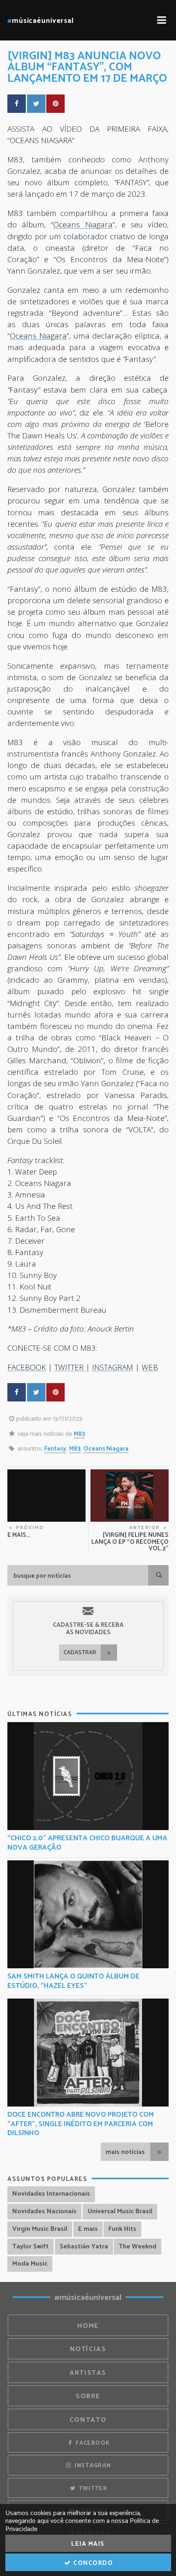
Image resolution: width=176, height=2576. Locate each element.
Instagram (92, 2466)
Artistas (88, 2373)
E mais (88, 2229)
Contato (88, 2420)
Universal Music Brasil (120, 2211)
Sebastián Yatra (84, 2247)
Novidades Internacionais (51, 2194)
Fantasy (55, 1449)
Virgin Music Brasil (40, 2229)
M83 (79, 1434)
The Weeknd (138, 2247)
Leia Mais (88, 2544)
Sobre (88, 2396)
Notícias (88, 2349)
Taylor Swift (30, 2247)
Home (88, 2326)
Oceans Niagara (83, 224)
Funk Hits (122, 2229)
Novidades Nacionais (44, 2211)
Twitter (92, 2488)
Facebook (92, 2443)
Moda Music (30, 2264)
